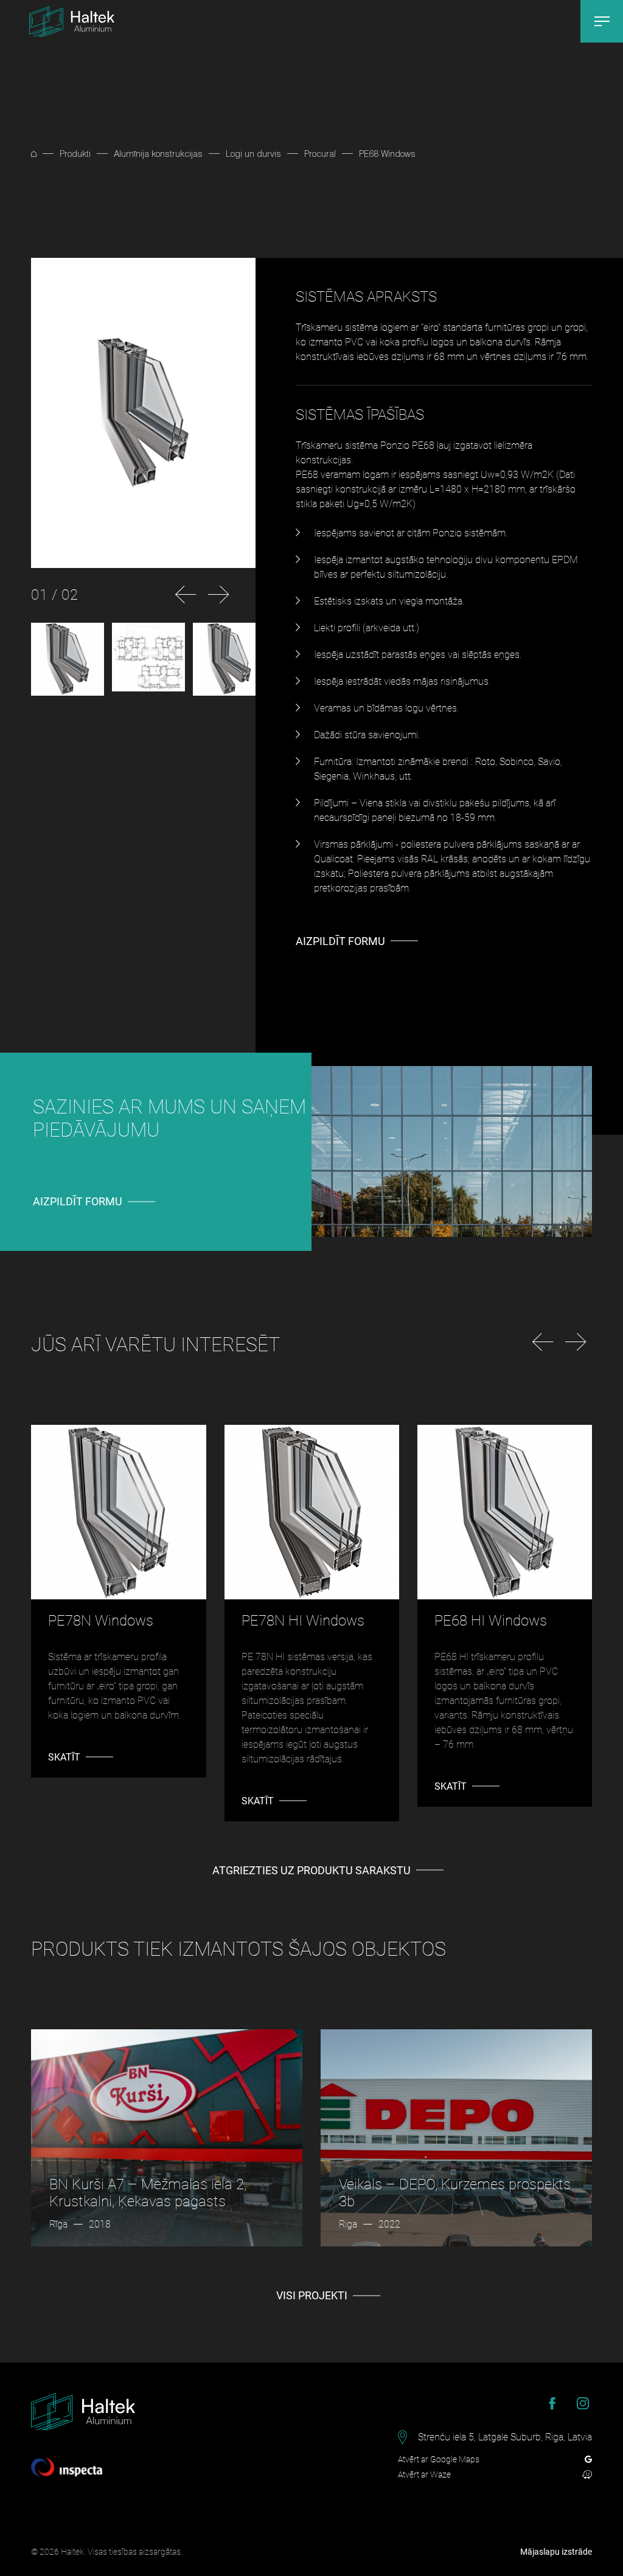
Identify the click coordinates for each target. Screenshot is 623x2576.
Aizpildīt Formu (340, 941)
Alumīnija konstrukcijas (158, 154)
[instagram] (583, 2403)
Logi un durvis (253, 154)
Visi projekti (312, 2295)
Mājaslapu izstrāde (556, 2552)
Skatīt (64, 1757)
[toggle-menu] (602, 21)
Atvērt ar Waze (424, 2474)
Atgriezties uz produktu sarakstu (311, 1870)
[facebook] (552, 2403)
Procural (320, 154)
